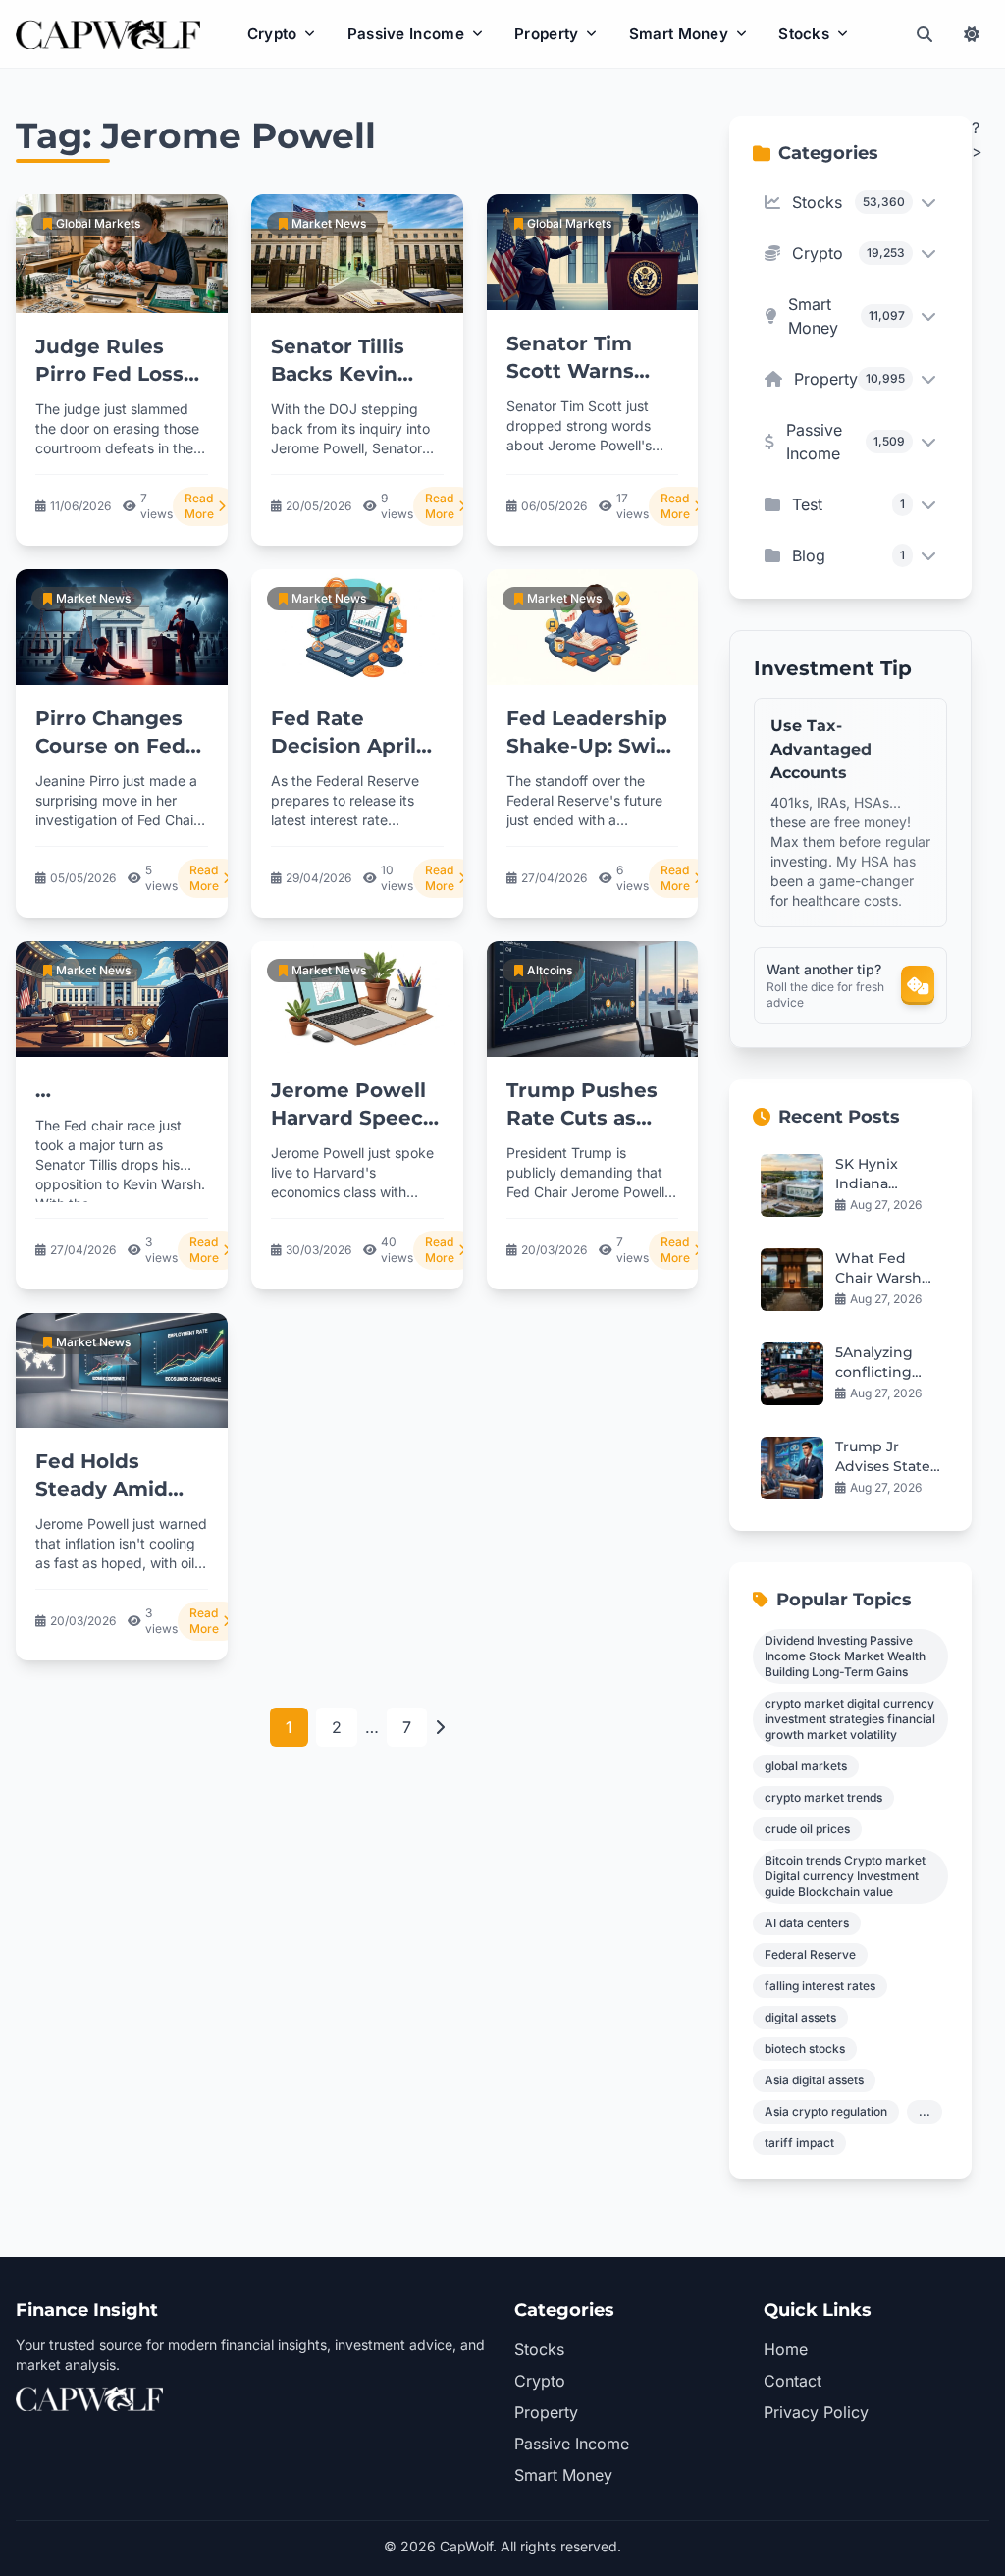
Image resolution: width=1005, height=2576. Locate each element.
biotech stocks (805, 2049)
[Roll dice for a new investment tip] (918, 985)
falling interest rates (820, 1986)
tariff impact (799, 2143)
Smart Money (679, 34)
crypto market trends (823, 1797)
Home (786, 2349)
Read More (199, 506)
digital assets (800, 2017)
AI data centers (807, 1923)
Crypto (272, 34)
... (925, 2111)
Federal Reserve (810, 1954)
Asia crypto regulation (826, 2111)
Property (546, 34)
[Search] (925, 34)
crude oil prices (807, 1829)
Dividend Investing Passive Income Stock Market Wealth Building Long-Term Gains (845, 1656)
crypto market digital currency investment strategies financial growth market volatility (850, 1719)
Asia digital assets (814, 2080)
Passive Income (406, 34)
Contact (793, 2381)
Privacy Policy (816, 2412)
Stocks (804, 34)
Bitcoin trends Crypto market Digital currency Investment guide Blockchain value (845, 1876)
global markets (806, 1766)
